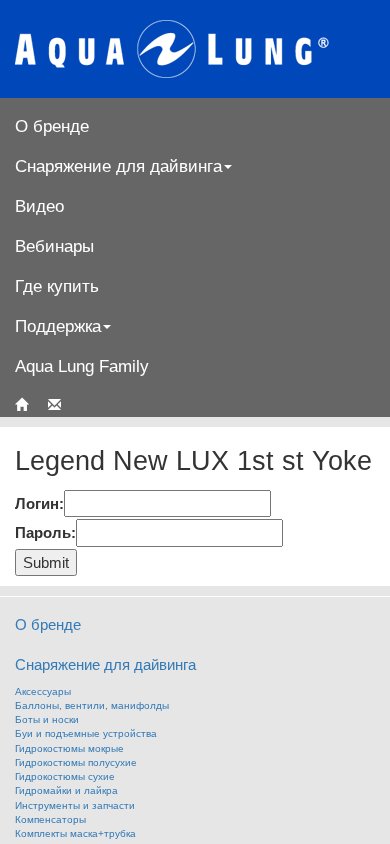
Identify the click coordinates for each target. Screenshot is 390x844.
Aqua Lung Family (82, 366)
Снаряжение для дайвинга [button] (118, 166)
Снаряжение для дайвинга (105, 664)
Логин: (39, 503)
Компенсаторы (50, 819)
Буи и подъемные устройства (86, 733)
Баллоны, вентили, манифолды (92, 705)
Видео (39, 206)
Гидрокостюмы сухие (65, 776)
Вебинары (54, 246)
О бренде (52, 126)
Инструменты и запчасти (75, 805)
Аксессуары (43, 691)
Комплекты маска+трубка (75, 833)
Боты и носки (47, 719)
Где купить (57, 286)
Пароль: (45, 532)
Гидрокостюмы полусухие (76, 762)
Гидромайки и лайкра (66, 790)
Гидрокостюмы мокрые (69, 748)
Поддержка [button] (58, 326)
